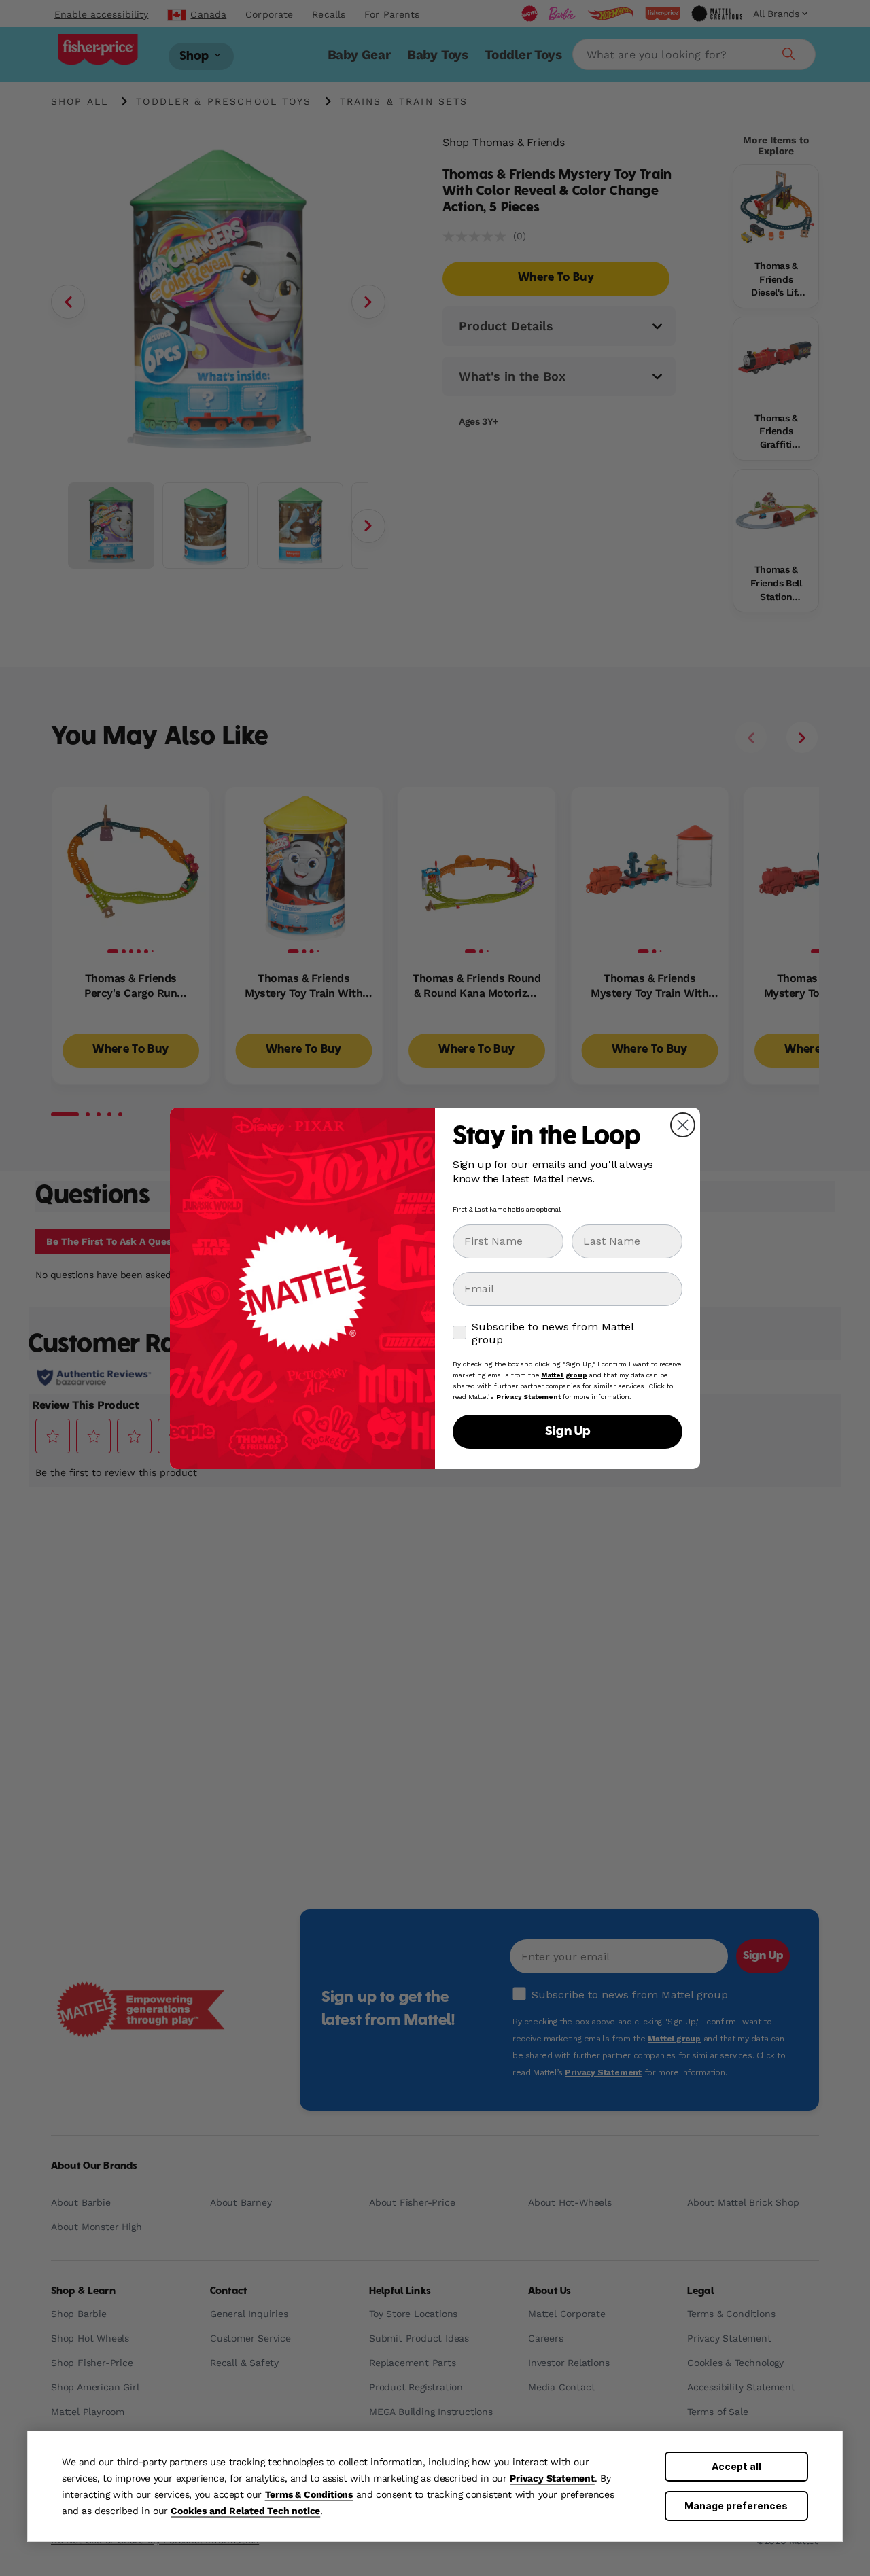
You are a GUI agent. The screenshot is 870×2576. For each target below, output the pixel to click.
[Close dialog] (683, 1125)
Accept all (736, 2466)
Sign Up (568, 1432)
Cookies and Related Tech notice (245, 2511)
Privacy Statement (552, 2478)
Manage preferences (736, 2506)
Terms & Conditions (309, 2494)
